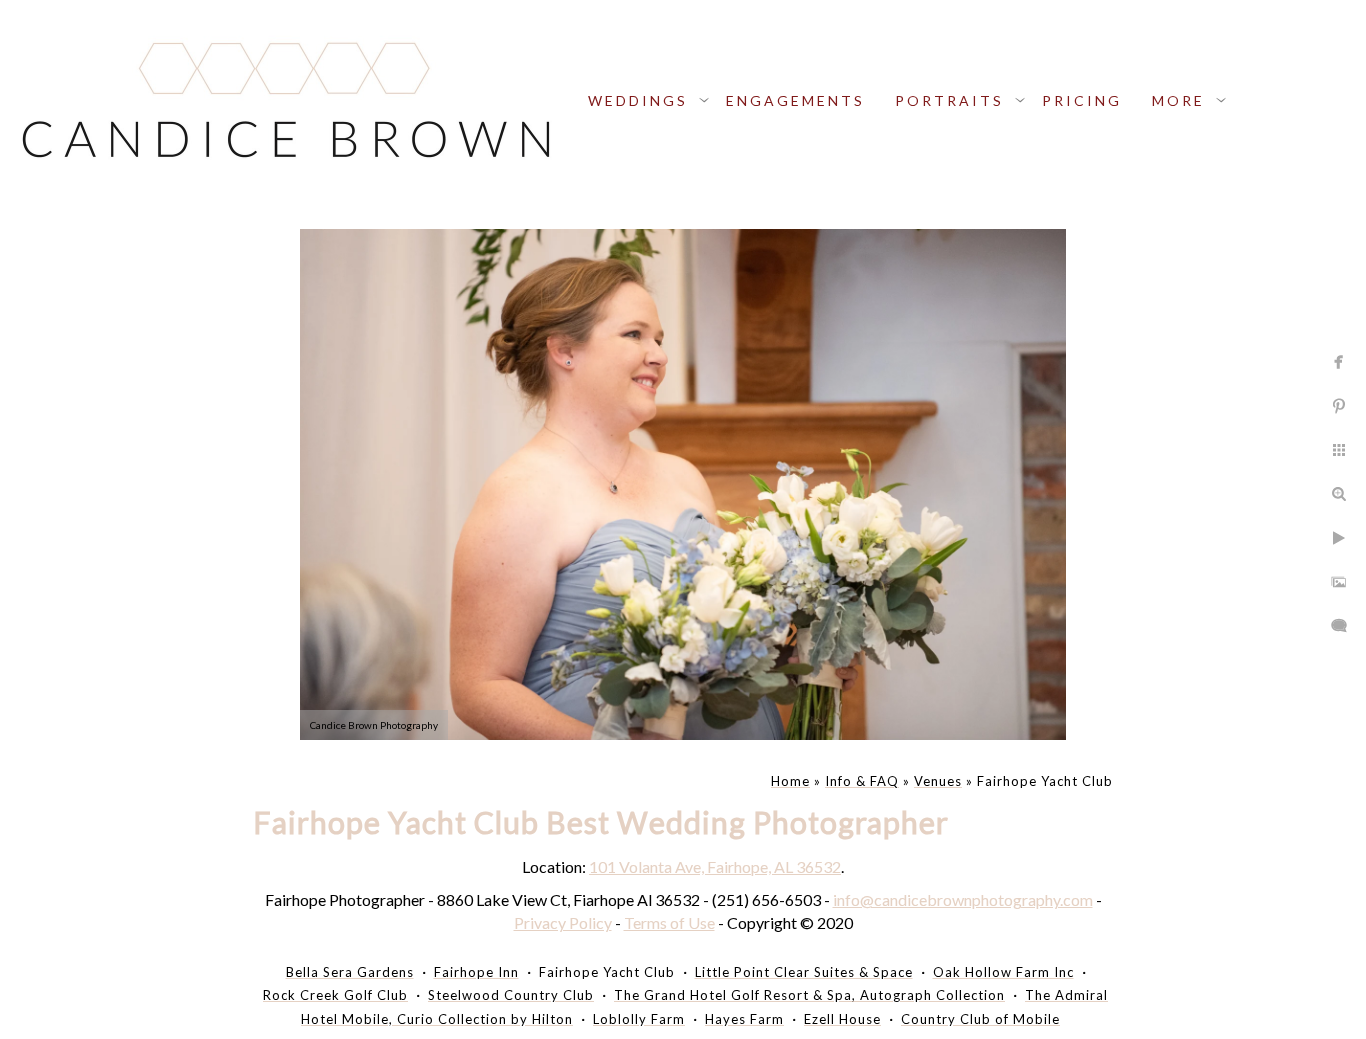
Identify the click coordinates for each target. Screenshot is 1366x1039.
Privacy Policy (563, 922)
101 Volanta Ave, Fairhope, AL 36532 (715, 866)
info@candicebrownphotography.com (963, 899)
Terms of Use (669, 922)
